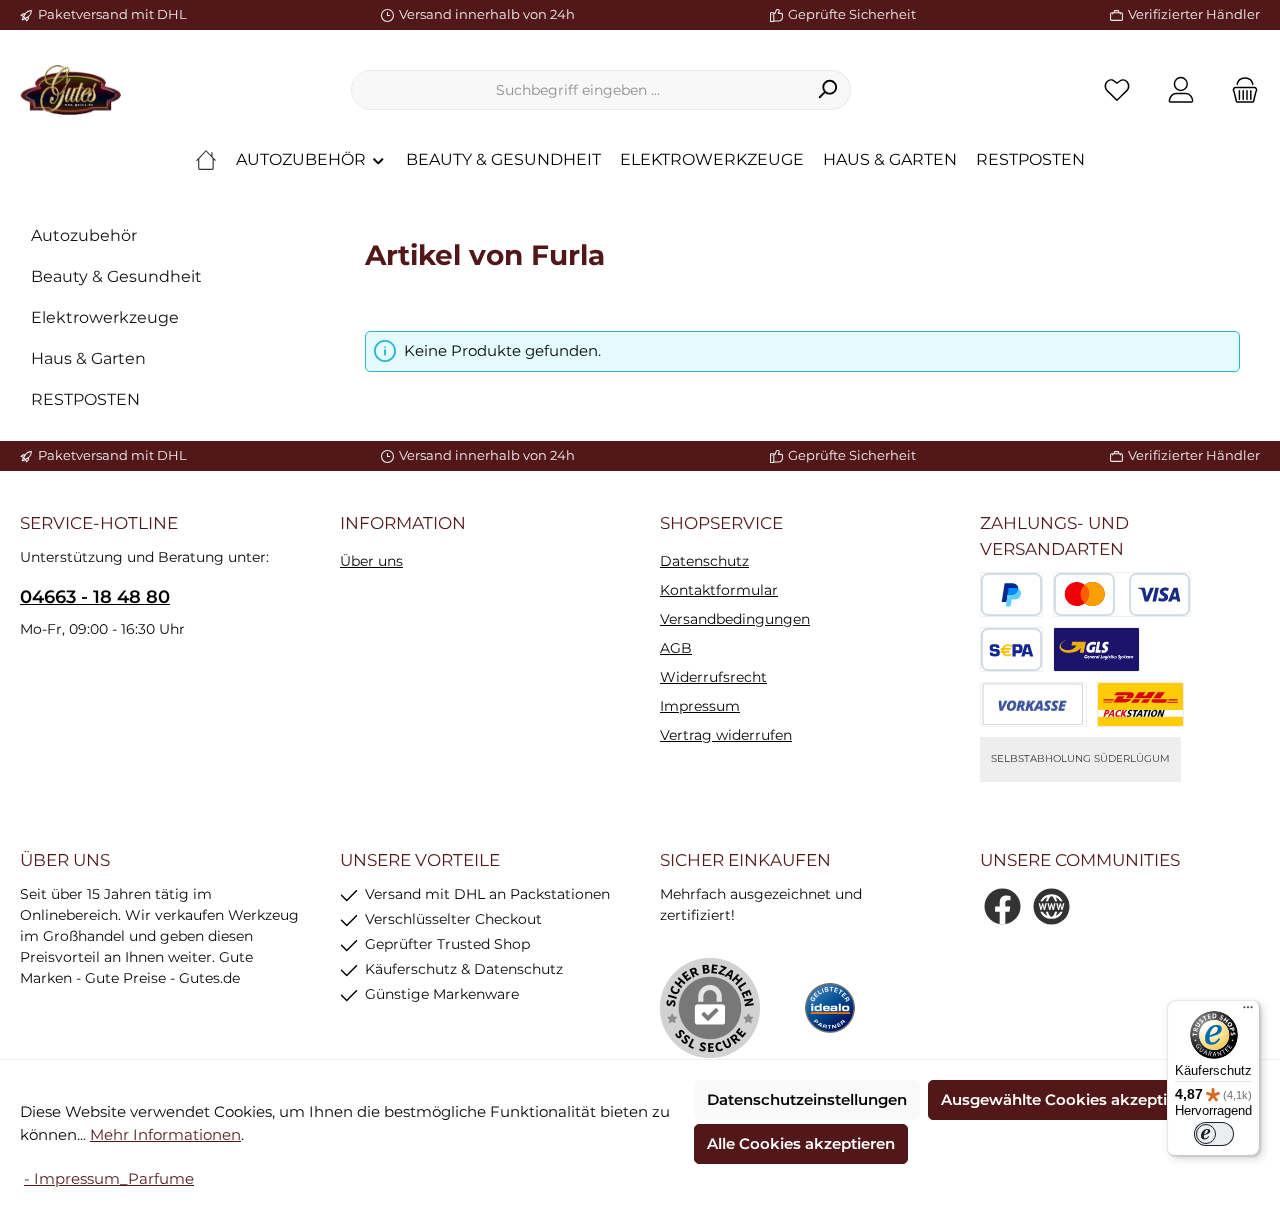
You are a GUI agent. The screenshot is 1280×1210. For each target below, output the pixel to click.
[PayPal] (1011, 594)
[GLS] (1096, 649)
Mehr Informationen (165, 1134)
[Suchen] (827, 90)
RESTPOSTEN (85, 399)
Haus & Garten (88, 358)
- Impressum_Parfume (109, 1178)
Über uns (371, 561)
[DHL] (1140, 704)
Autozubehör (84, 235)
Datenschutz (704, 561)
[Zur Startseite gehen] (70, 90)
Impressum (700, 706)
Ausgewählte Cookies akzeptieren (1071, 1099)
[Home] (206, 160)
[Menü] (1248, 1012)
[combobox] (578, 90)
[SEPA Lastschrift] (1011, 649)
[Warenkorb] (1239, 90)
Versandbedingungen (735, 619)
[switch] (1214, 1134)
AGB (676, 648)
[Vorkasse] (1033, 704)
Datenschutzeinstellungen (807, 1099)
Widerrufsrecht (713, 677)
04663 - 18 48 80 (95, 597)
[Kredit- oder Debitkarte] (1122, 594)
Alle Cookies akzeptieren (801, 1143)
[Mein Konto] (1181, 90)
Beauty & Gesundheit (116, 276)
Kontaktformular (719, 590)
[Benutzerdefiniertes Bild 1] (830, 1008)
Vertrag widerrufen (726, 735)
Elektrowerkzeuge (105, 317)
